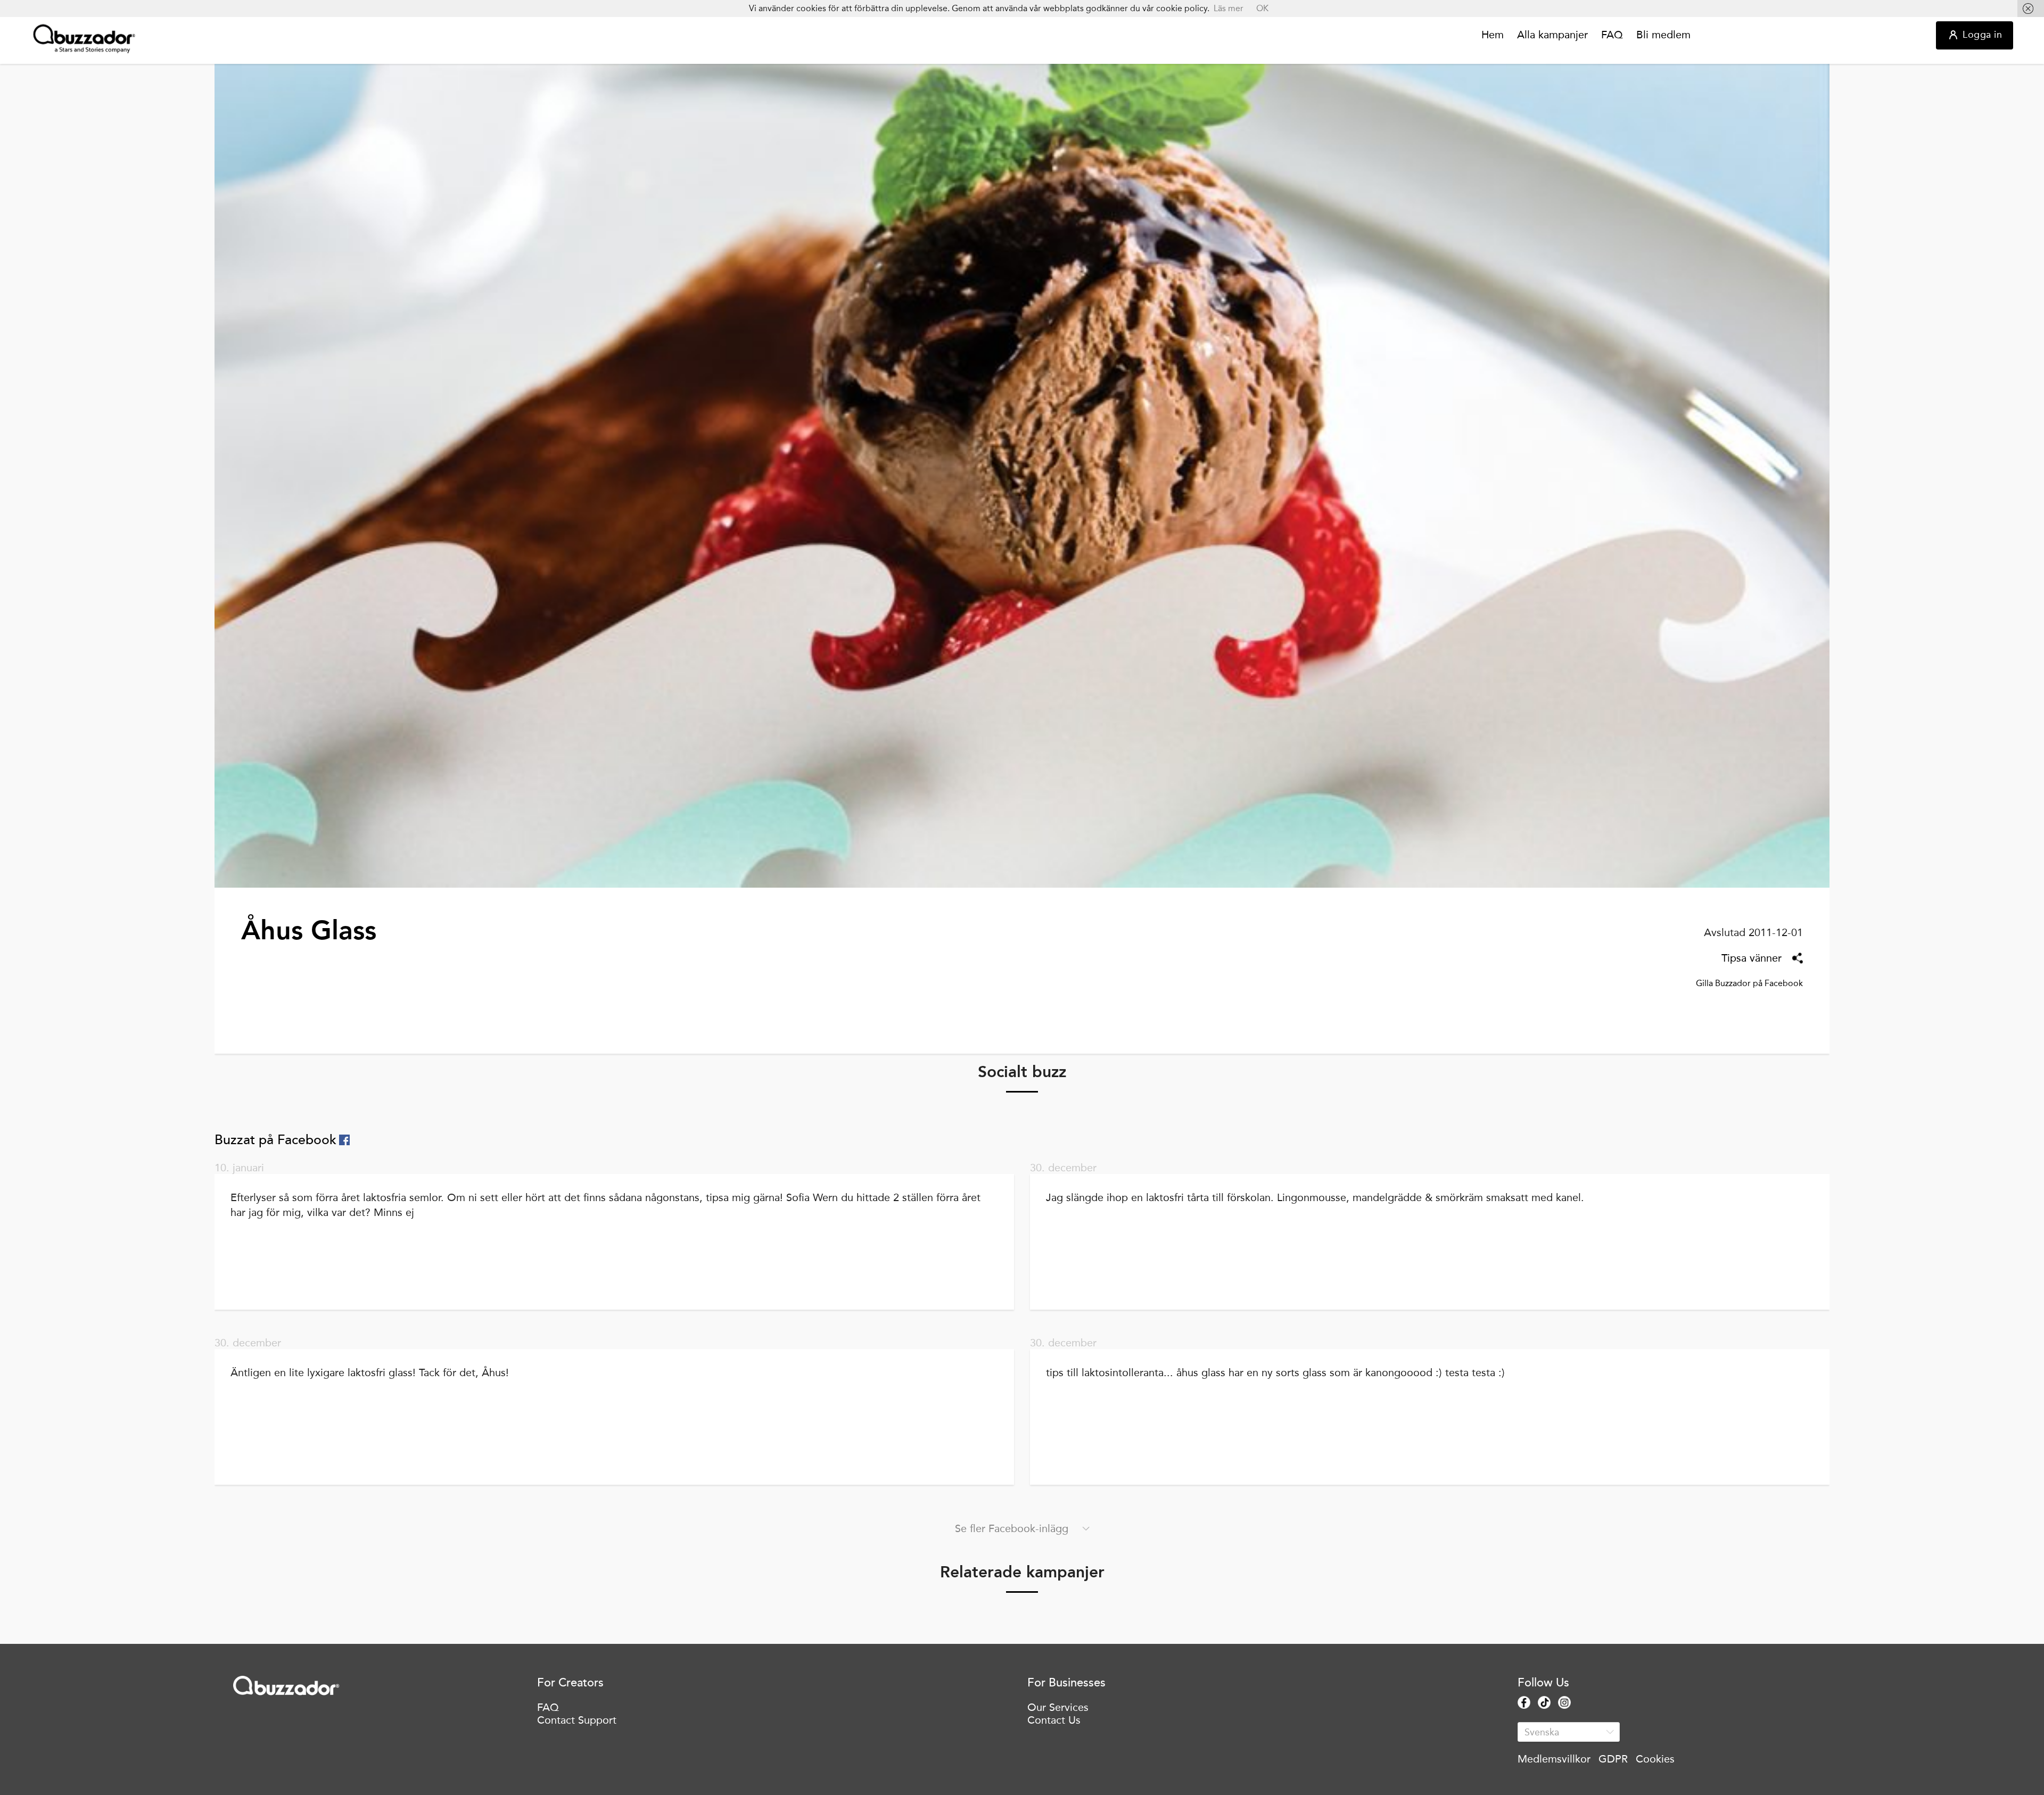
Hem (1493, 35)
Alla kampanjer (1552, 35)
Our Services (1058, 1707)
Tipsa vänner (1752, 958)
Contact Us (1054, 1720)
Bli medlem (1663, 35)
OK (1262, 8)
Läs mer (1229, 8)
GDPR (1613, 1759)
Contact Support (577, 1720)
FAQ (1612, 35)
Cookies (1655, 1759)
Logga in (1982, 35)
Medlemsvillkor (1554, 1759)
